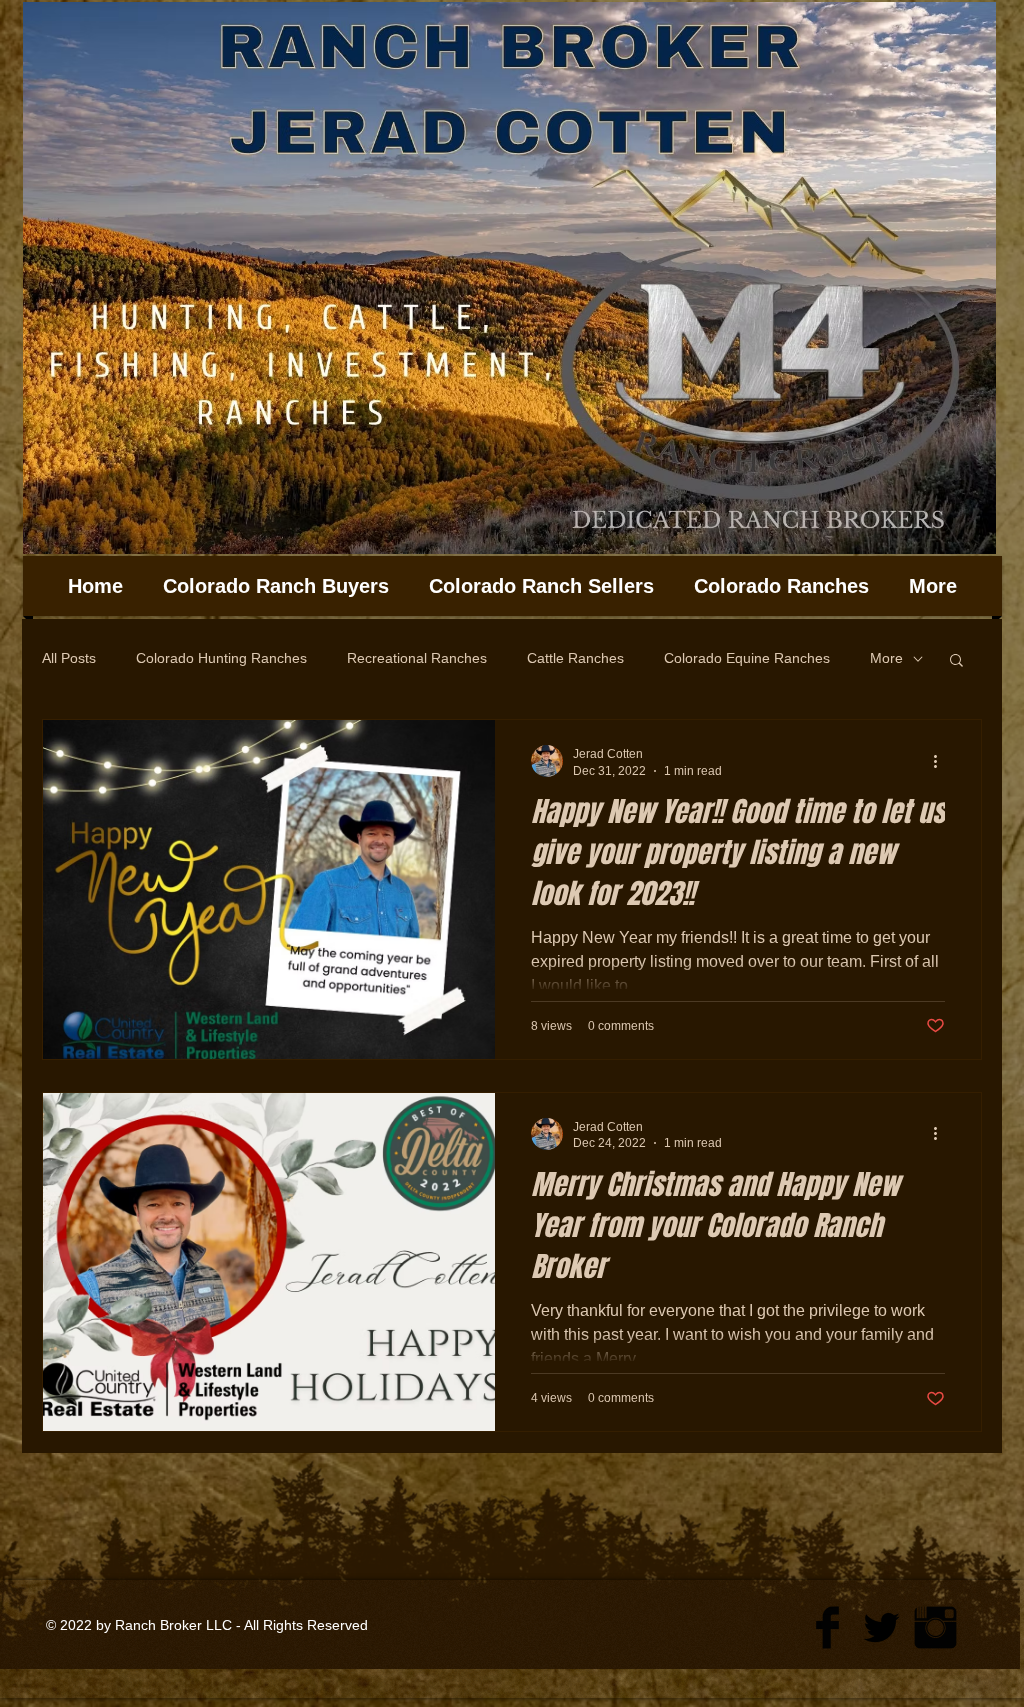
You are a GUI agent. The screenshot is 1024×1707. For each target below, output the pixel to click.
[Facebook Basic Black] (827, 1627)
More (886, 658)
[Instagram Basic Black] (935, 1627)
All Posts (69, 658)
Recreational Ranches (417, 658)
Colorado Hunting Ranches (221, 658)
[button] (956, 661)
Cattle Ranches (575, 658)
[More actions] (942, 761)
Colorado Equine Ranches (747, 658)
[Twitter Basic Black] (881, 1627)
